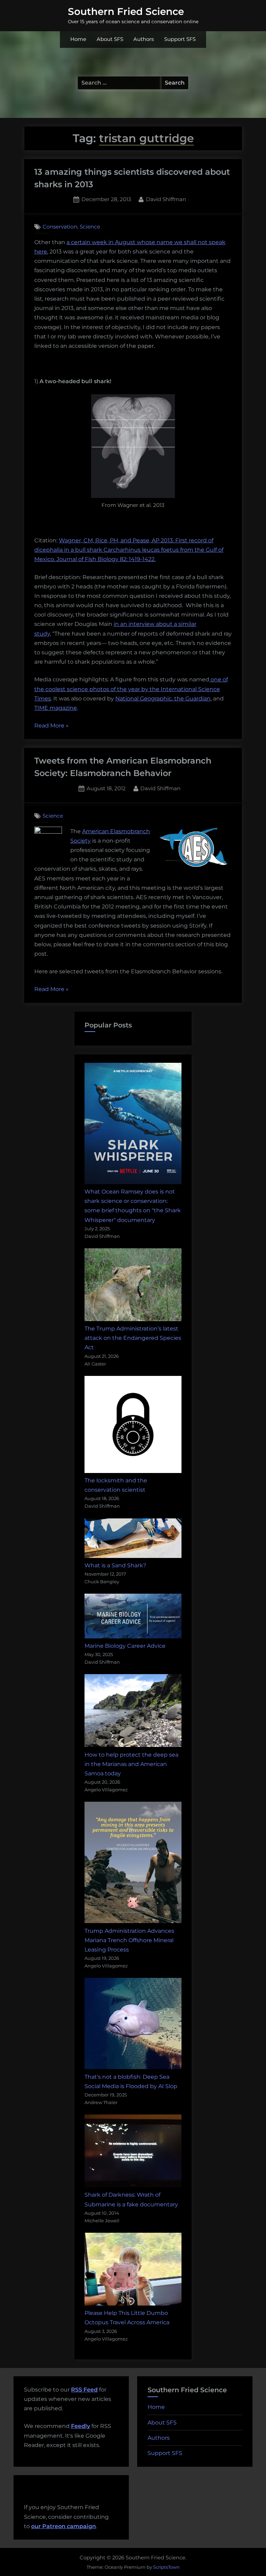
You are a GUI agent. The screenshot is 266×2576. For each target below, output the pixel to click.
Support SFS (180, 39)
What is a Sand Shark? (115, 1565)
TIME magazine (56, 708)
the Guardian (192, 699)
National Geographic (144, 699)
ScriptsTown (166, 2567)
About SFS (110, 39)
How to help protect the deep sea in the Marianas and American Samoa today (131, 1764)
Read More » (51, 726)
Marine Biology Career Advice (125, 1646)
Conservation (60, 227)
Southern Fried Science (126, 11)
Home (78, 39)
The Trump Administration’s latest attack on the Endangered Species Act (133, 1338)
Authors (144, 39)
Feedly (81, 2426)
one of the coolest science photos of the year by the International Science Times (131, 689)
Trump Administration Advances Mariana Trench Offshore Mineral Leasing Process (129, 1940)
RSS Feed (84, 2390)
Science (90, 227)
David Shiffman (166, 199)
